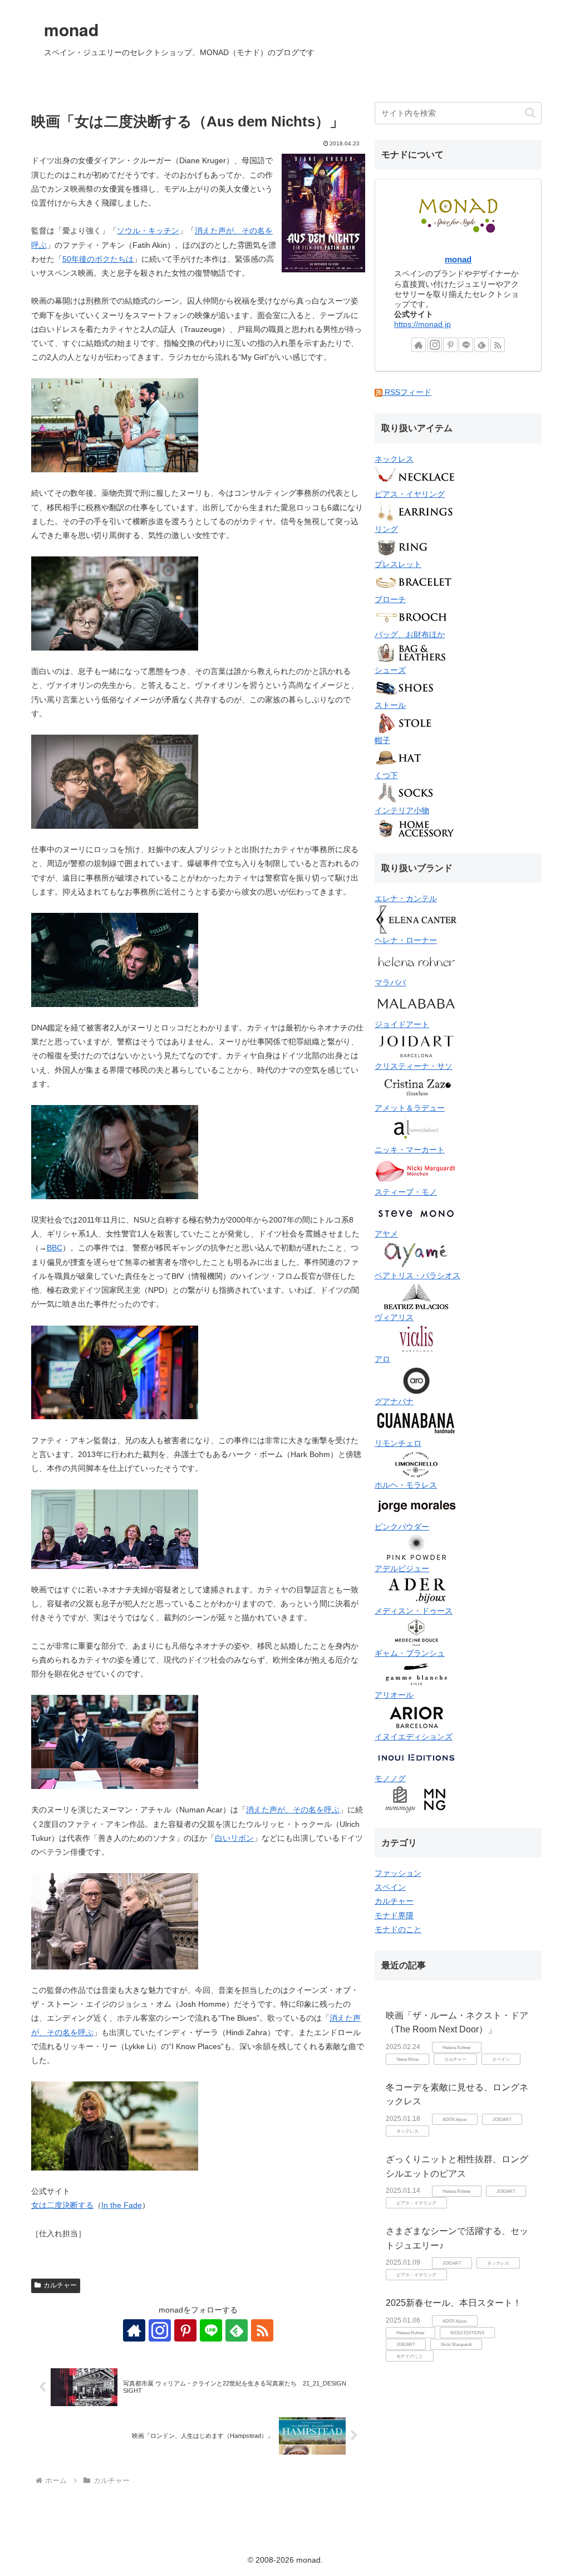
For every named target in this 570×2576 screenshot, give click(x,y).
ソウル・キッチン (148, 231)
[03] (115, 781)
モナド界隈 (394, 1915)
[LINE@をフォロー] (211, 2330)
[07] (115, 1528)
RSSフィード (407, 392)
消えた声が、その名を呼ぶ (293, 1810)
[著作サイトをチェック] (134, 2330)
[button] (530, 113)
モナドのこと (398, 1929)
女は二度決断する (62, 2205)
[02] (115, 425)
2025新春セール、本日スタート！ (454, 2303)
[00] (322, 214)
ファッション (398, 1873)
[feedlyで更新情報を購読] (237, 2330)
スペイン (390, 1887)
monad (458, 259)
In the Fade (122, 2205)
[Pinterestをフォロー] (185, 2330)
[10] (115, 2125)
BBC (55, 1248)
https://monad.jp (422, 324)
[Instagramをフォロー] (160, 2330)
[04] (115, 959)
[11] (115, 1372)
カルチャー (60, 2285)
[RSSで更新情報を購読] (262, 2330)
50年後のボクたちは (98, 259)
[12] (115, 603)
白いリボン (234, 1838)
